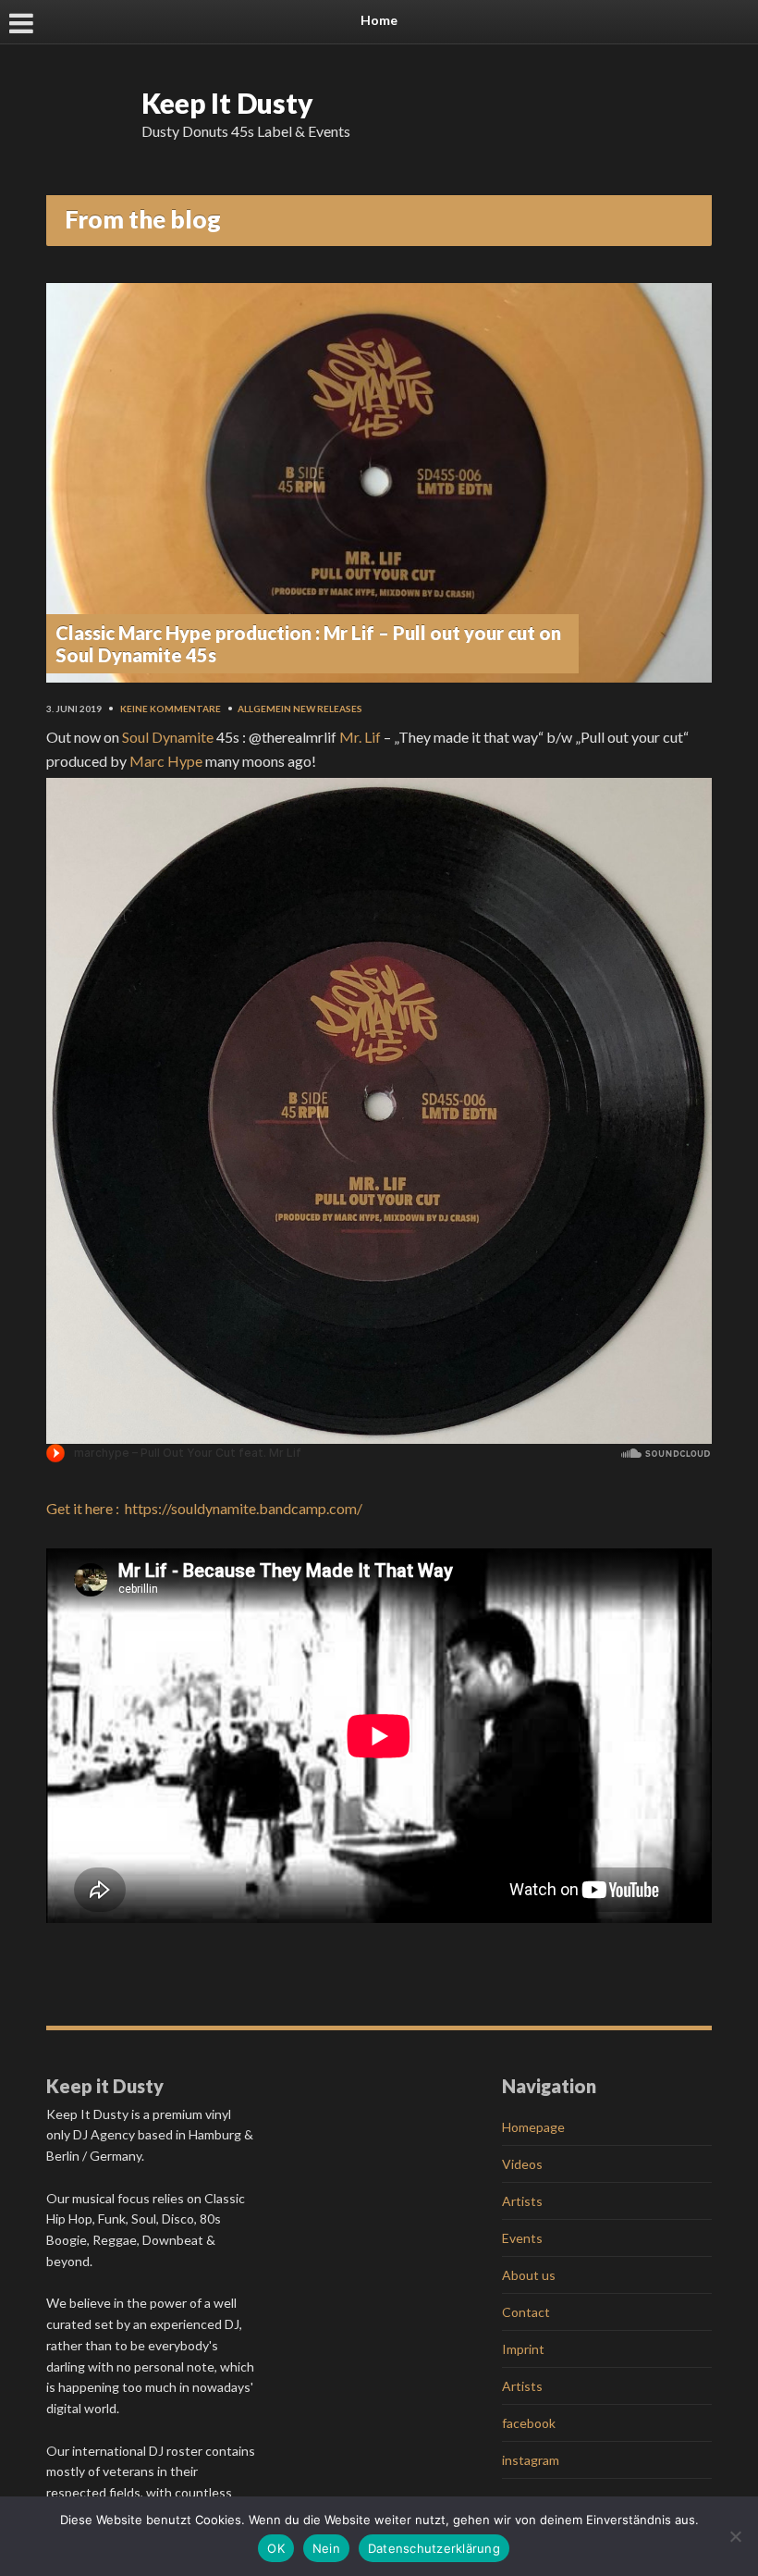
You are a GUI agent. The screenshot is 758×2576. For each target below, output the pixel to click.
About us (529, 2275)
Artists (522, 2201)
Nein (326, 2548)
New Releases (328, 709)
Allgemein (264, 709)
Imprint (523, 2349)
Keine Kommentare (171, 709)
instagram (531, 2460)
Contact (526, 2312)
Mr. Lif (360, 737)
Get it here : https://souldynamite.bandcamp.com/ (204, 1508)
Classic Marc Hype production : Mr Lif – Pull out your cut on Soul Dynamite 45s (308, 644)
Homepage (533, 2127)
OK (276, 2548)
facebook (529, 2423)
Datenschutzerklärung (434, 2548)
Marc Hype (166, 761)
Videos (522, 2164)
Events (522, 2238)
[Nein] (735, 2536)
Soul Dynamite (168, 737)
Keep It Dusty (227, 103)
